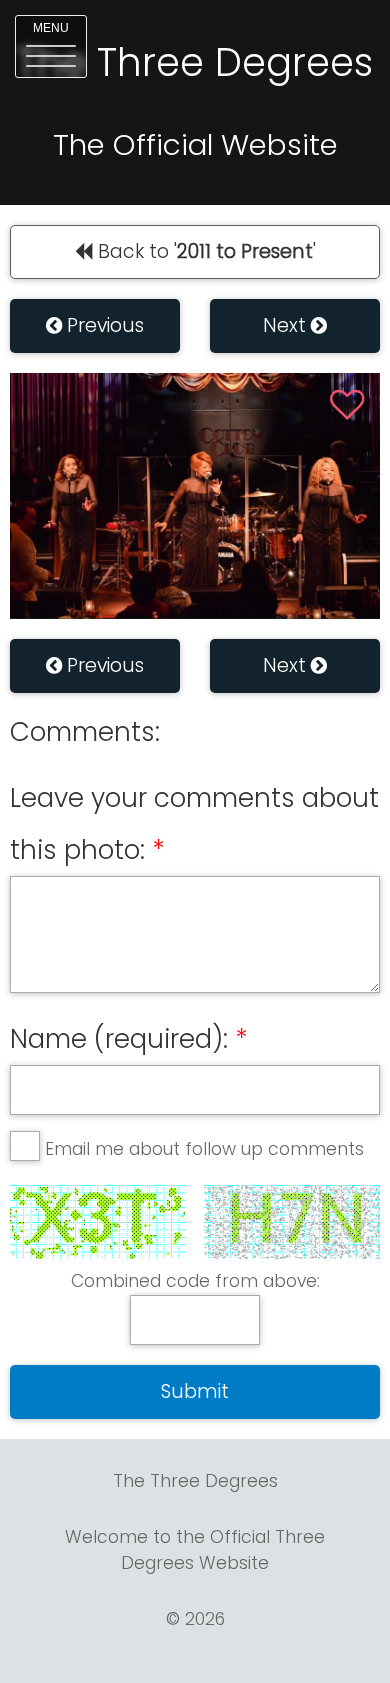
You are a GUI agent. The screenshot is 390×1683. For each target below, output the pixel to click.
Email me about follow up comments (204, 1149)
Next (287, 325)
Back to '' (204, 251)
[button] (51, 46)
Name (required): (119, 1039)
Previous (103, 325)
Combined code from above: (195, 1281)
